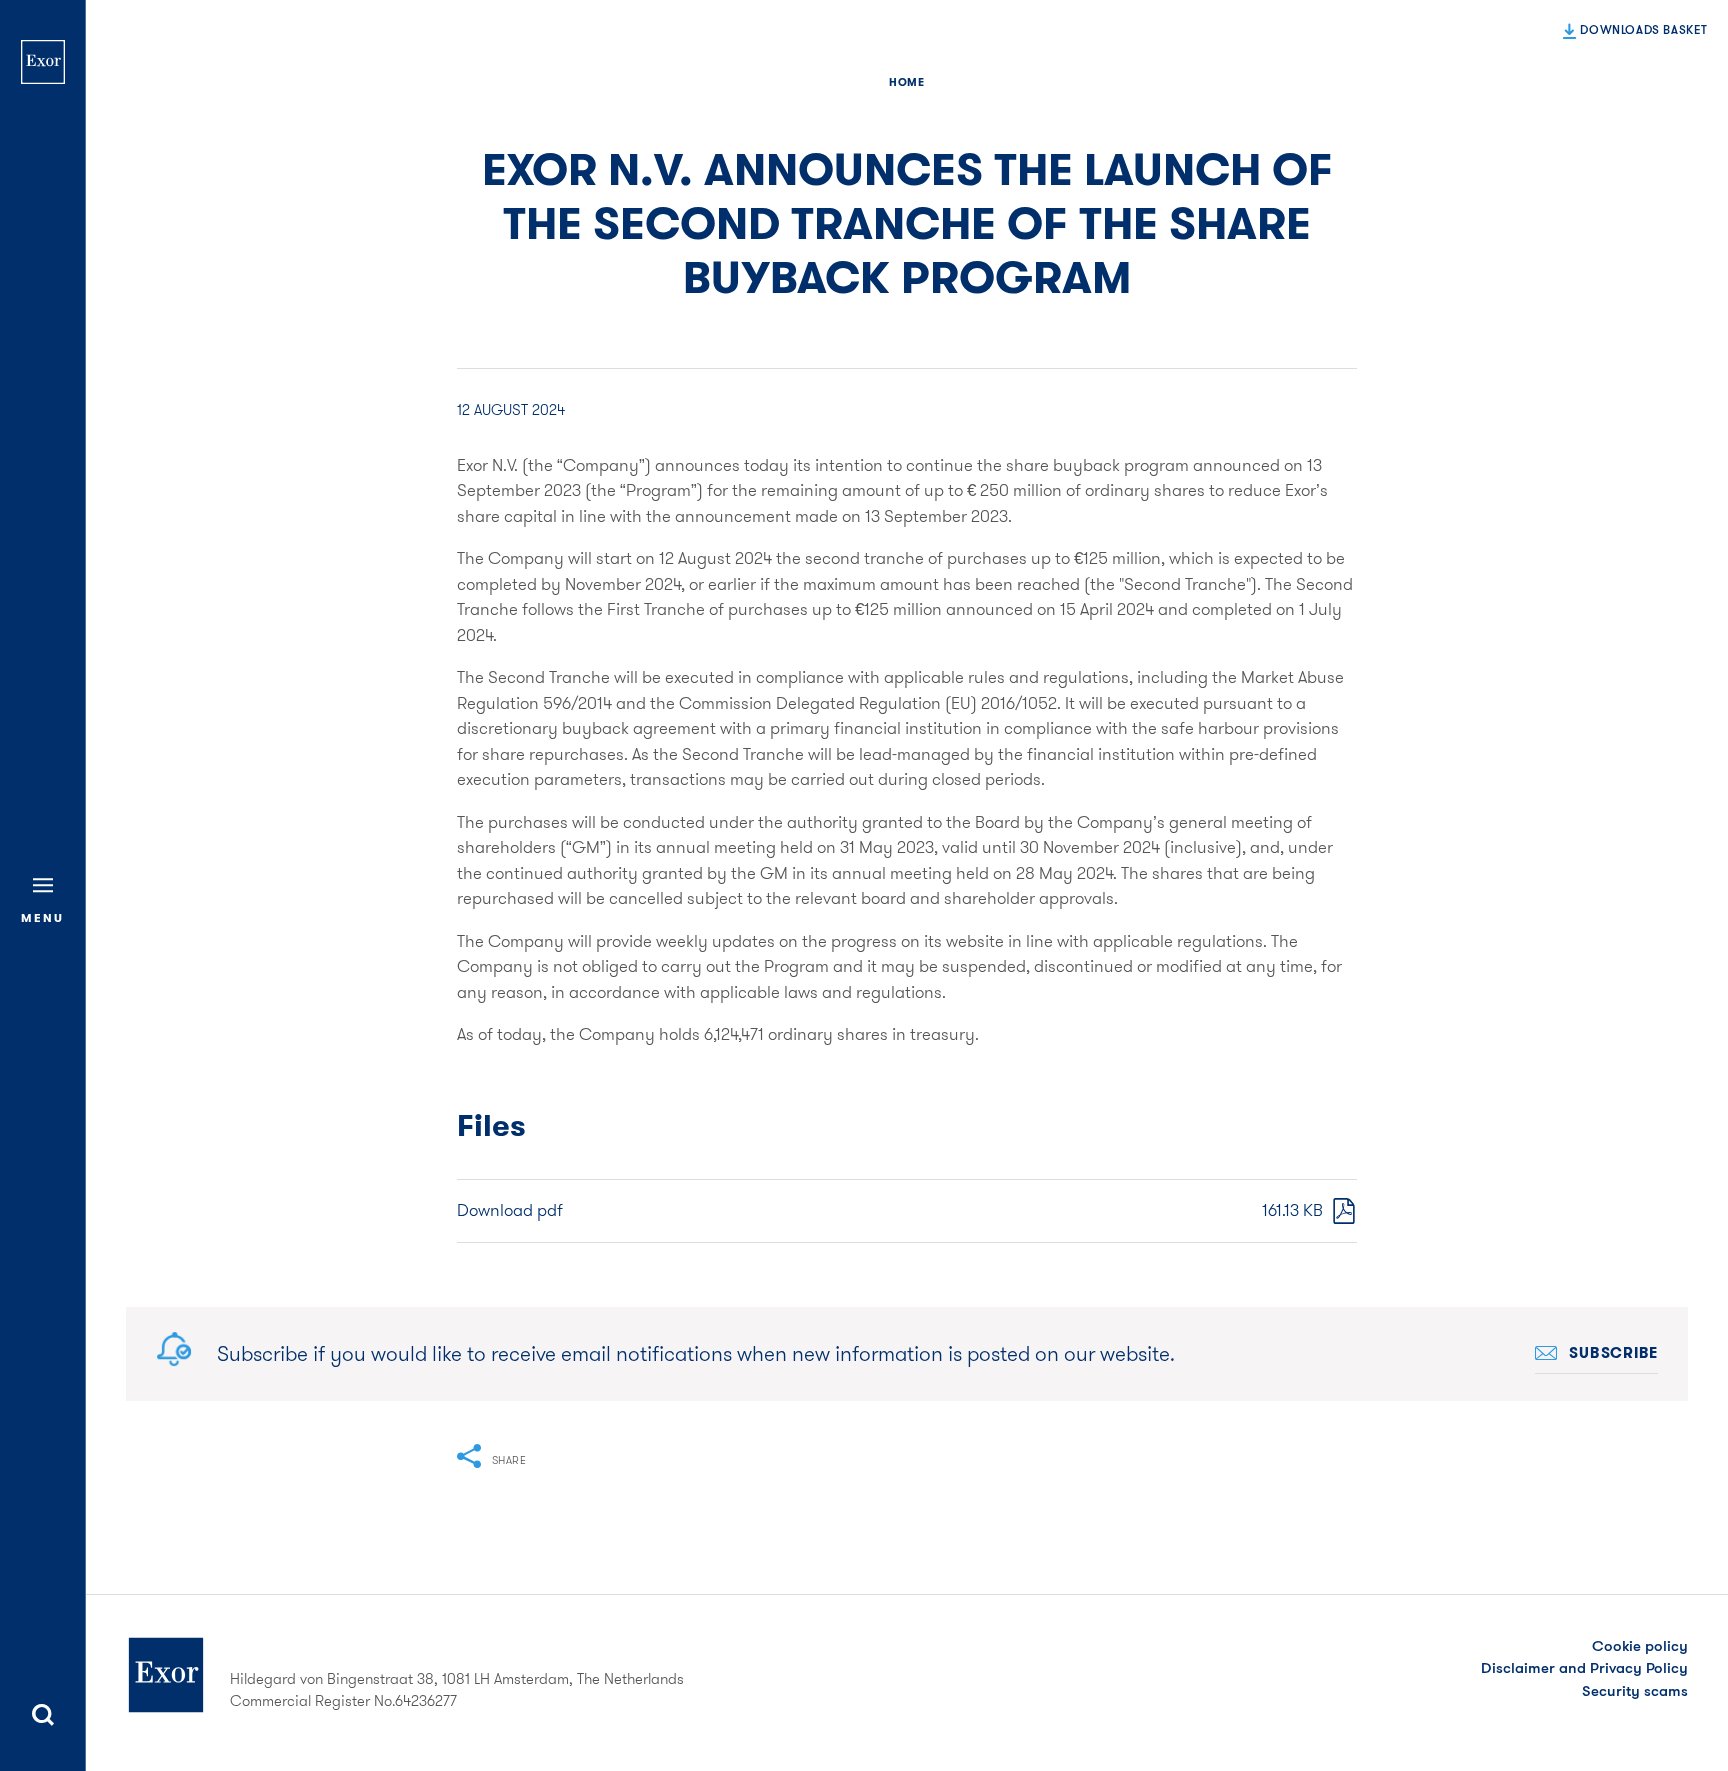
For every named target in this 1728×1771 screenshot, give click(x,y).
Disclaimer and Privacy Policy (1584, 1668)
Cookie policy (1640, 1646)
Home (906, 82)
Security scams (1635, 1691)
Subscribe (1613, 1353)
